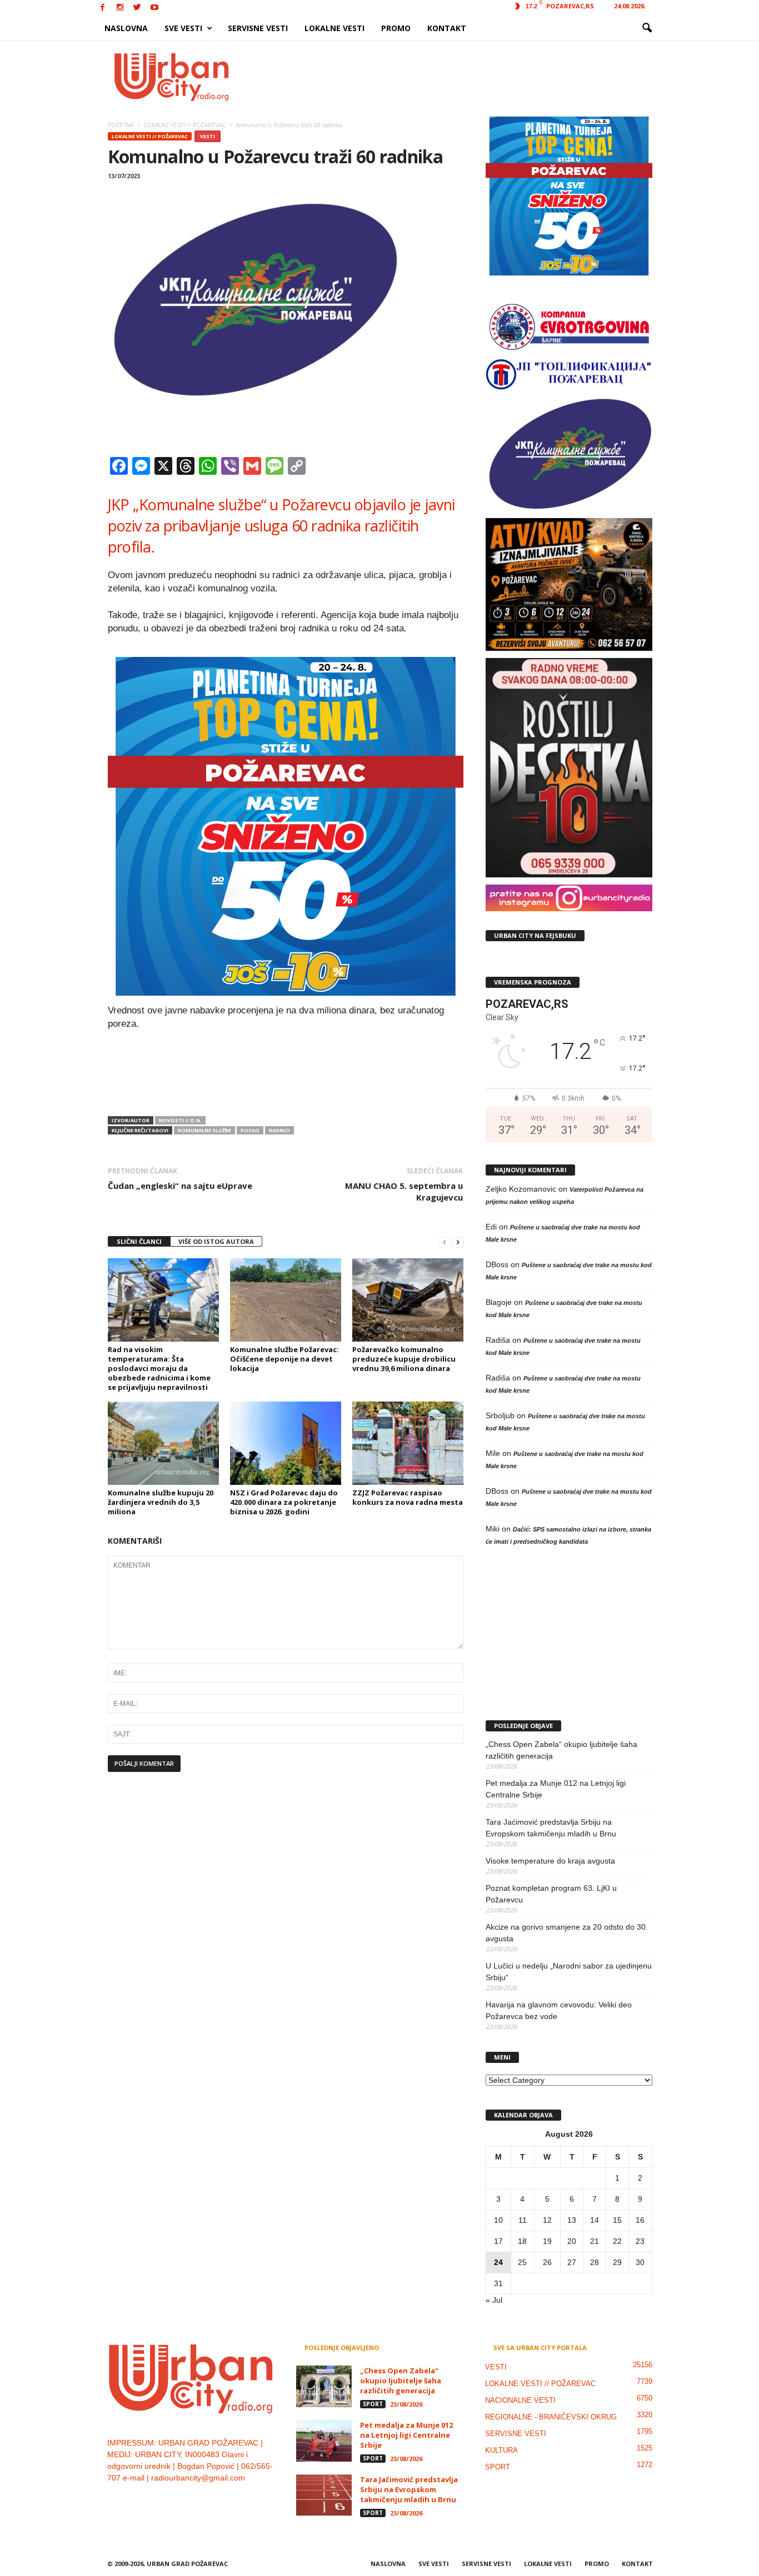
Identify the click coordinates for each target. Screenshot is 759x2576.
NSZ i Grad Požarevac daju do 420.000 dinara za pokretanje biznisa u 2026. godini (284, 1502)
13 (572, 2220)
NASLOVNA (126, 28)
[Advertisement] (461, 77)
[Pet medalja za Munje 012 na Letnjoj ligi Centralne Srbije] (324, 2441)
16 (640, 2220)
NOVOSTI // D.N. (180, 1120)
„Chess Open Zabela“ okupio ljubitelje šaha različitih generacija (561, 1750)
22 (617, 2241)
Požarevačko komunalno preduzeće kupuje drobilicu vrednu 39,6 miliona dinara (404, 1359)
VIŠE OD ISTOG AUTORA (216, 1241)
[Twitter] (137, 8)
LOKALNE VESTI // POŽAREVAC (150, 136)
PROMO (396, 28)
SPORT (373, 2404)
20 (572, 2241)
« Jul (494, 2300)
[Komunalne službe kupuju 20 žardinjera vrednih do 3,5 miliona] (163, 1443)
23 (640, 2241)
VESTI (208, 136)
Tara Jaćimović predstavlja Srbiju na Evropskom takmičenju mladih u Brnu (551, 1828)
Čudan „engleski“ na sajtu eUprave (180, 1186)
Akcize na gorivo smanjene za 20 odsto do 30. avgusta (567, 1933)
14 (595, 2220)
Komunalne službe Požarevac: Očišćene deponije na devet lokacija (284, 1359)
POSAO (250, 1130)
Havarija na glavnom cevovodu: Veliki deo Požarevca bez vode (559, 2010)
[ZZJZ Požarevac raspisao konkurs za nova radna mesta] (408, 1443)
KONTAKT (447, 28)
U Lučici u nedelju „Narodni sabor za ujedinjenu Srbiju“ (569, 1972)
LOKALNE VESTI (334, 28)
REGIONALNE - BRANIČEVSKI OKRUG (551, 2417)
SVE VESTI (183, 28)
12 (547, 2220)
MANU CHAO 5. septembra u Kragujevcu (404, 1191)
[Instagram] (120, 8)
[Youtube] (154, 8)
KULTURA (501, 2450)
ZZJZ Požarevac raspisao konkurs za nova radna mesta (408, 1497)
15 (617, 2220)
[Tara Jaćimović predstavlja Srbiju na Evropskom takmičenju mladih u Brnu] (324, 2495)
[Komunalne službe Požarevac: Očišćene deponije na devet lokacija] (286, 1300)
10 (498, 2220)
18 (522, 2241)
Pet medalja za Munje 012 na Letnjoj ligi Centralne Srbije (556, 1789)
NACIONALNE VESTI (520, 2400)
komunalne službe (204, 1130)
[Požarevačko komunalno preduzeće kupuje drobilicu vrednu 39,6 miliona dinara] (408, 1300)
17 (498, 2241)
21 (595, 2241)
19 (547, 2241)
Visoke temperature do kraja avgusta (550, 1861)
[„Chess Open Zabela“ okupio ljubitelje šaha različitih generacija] (324, 2386)
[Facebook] (103, 8)
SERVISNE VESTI (258, 28)
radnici (279, 1130)
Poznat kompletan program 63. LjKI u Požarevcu (551, 1894)
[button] (647, 28)
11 (523, 2220)
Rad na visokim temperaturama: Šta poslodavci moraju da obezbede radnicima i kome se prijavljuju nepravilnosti (159, 1368)
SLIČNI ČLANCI (139, 1241)
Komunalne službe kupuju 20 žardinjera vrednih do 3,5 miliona (161, 1502)
